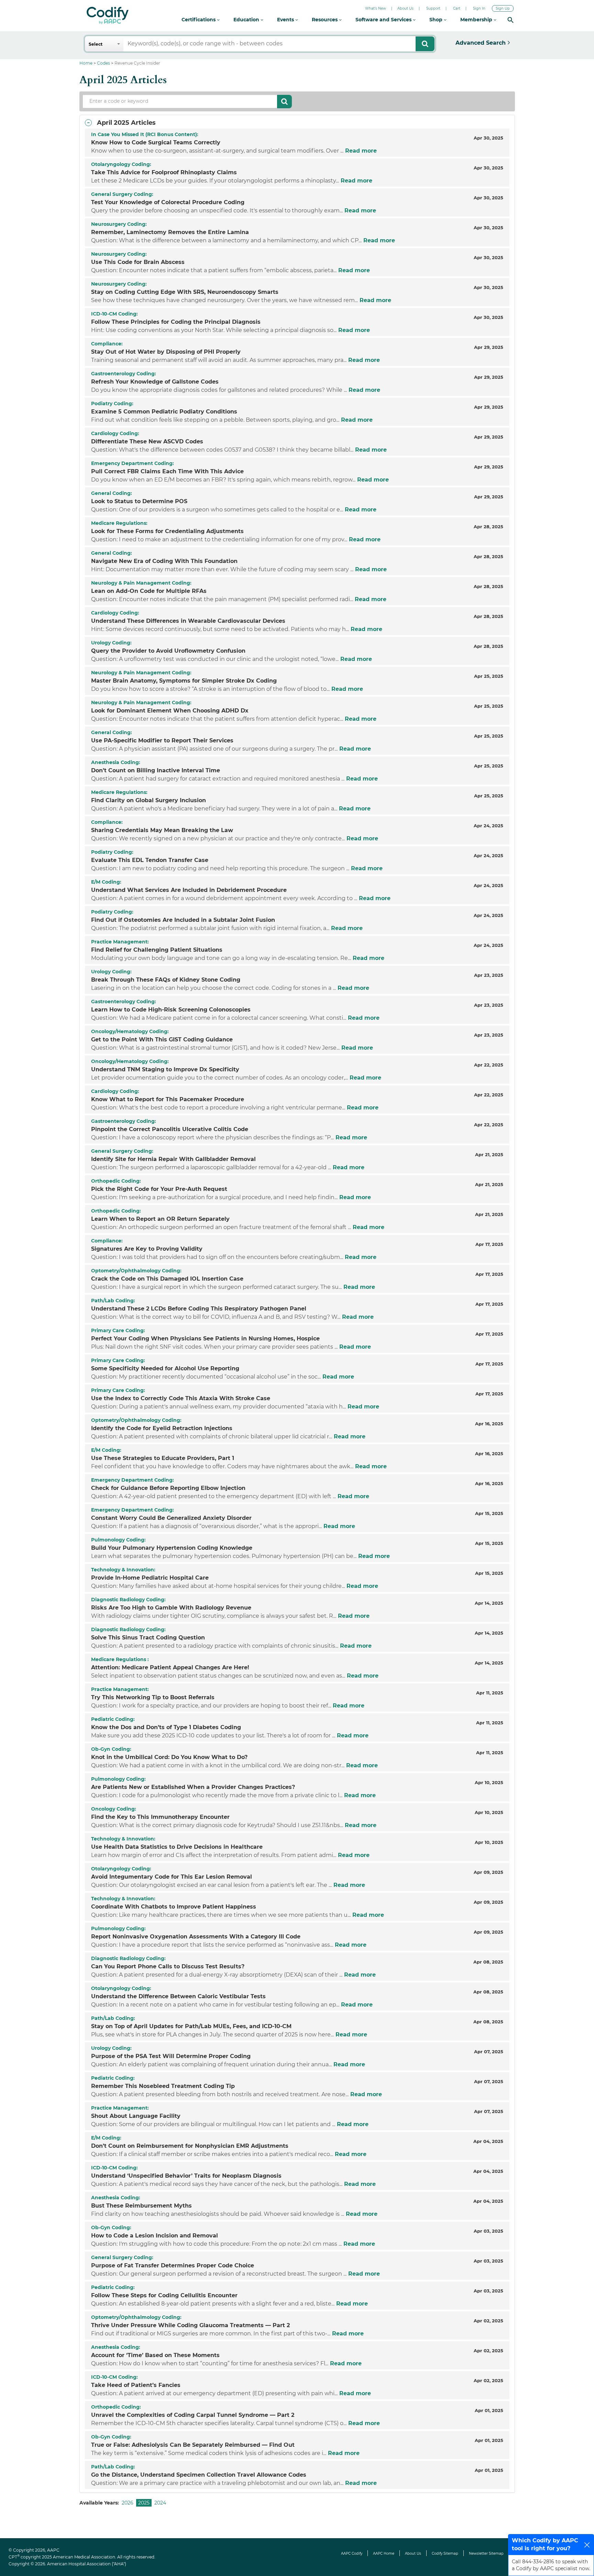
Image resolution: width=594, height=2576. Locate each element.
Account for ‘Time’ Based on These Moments (155, 2355)
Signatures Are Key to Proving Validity (147, 1249)
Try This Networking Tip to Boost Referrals (153, 1697)
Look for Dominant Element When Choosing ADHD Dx (170, 711)
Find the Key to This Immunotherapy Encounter (160, 1817)
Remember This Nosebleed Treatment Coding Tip (163, 2086)
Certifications (199, 20)
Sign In (479, 8)
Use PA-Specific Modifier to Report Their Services (162, 740)
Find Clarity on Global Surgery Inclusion (148, 800)
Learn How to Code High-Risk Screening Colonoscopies (171, 1010)
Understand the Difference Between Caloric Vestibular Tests (178, 1996)
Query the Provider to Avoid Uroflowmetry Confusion (168, 651)
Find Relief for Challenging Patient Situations (157, 950)
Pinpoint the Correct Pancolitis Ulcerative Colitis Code (170, 1129)
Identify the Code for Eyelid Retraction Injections (162, 1428)
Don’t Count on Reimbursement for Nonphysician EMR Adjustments (190, 2146)
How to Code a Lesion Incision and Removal (155, 2236)
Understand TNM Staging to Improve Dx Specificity (165, 1069)
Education (247, 20)
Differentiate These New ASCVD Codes (147, 441)
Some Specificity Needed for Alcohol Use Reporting (165, 1368)
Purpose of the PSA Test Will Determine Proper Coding (171, 2056)
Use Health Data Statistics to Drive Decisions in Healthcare (177, 1847)
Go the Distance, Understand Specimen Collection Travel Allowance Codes (199, 2475)
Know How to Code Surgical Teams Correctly (156, 142)
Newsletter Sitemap (486, 2553)
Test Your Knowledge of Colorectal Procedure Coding (168, 202)
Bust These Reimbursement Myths (141, 2206)
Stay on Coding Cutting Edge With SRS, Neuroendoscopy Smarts (185, 292)
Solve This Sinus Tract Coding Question (148, 1638)
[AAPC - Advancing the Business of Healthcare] (108, 15)
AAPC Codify (352, 2553)
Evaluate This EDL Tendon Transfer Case (150, 860)
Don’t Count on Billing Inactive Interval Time (156, 770)
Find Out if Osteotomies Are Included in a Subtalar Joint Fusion (183, 920)
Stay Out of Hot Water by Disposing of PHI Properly (166, 352)
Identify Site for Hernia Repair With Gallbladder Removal (173, 1159)
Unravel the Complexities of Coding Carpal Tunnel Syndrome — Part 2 (193, 2415)
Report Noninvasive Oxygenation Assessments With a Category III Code (196, 1937)
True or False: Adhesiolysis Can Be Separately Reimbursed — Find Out (193, 2445)
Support (433, 8)
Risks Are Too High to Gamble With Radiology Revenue (171, 1608)
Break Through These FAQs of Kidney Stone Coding (166, 980)
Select (96, 44)
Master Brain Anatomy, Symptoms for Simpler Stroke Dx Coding (184, 681)
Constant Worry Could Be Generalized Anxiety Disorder (171, 1518)
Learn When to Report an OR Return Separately (160, 1219)
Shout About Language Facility (136, 2116)
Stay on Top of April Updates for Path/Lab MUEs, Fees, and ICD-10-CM (191, 2026)
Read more (360, 151)
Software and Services (384, 20)
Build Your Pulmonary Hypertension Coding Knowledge (172, 1548)
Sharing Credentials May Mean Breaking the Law (162, 830)
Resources (325, 20)
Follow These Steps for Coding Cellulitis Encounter (164, 2295)
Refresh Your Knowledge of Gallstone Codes (155, 382)
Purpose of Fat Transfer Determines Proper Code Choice (173, 2265)
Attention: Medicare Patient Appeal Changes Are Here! (170, 1667)
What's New (376, 8)
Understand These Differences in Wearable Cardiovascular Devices (188, 621)
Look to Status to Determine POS (139, 501)
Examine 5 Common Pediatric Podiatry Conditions (164, 412)
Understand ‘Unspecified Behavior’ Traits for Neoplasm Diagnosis (186, 2176)
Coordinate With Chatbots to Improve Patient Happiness (174, 1907)
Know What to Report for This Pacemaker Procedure (168, 1099)
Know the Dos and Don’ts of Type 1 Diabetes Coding (166, 1727)
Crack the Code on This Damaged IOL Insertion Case (167, 1279)
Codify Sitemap (445, 2553)
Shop (437, 20)
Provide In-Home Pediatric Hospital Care (150, 1578)
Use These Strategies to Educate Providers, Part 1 (163, 1458)
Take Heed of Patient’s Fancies (136, 2385)
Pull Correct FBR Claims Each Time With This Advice (167, 471)
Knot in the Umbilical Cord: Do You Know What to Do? (169, 1757)
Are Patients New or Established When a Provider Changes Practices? (193, 1787)
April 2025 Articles (126, 123)
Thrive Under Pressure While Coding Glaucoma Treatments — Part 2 (190, 2325)
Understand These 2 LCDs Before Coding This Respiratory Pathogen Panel (199, 1309)
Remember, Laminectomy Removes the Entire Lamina (170, 232)
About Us (405, 8)
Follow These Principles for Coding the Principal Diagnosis (176, 322)
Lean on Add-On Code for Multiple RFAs (149, 591)
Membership (477, 20)
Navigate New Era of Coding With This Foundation (164, 561)
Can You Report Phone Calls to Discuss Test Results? (168, 1966)
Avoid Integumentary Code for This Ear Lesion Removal (172, 1877)
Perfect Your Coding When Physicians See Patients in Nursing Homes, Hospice (205, 1339)
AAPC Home (384, 2553)
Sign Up (503, 8)
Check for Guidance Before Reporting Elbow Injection (168, 1488)
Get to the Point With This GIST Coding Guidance (162, 1040)
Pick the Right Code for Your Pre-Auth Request (159, 1189)
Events (286, 20)
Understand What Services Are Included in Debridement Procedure (189, 890)
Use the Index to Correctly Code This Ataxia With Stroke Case (181, 1398)
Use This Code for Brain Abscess (138, 262)
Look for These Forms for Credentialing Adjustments (167, 531)
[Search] (510, 20)
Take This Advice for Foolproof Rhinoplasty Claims (164, 172)
